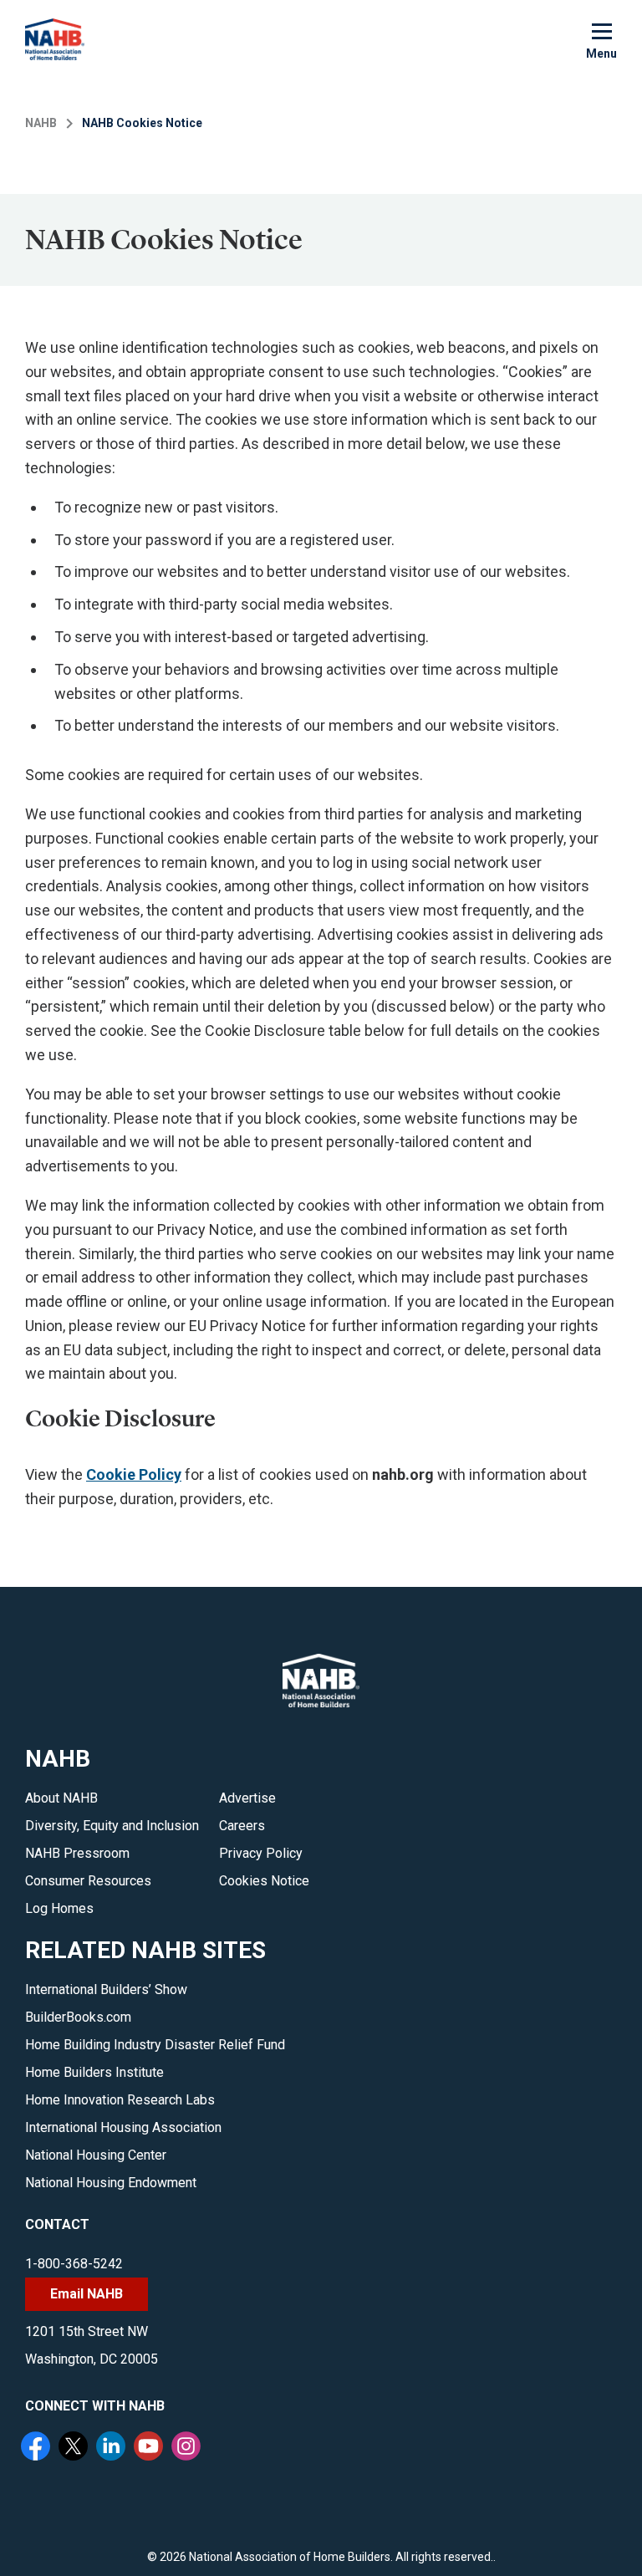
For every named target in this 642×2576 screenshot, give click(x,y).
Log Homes (59, 1908)
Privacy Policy (261, 1853)
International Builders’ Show (106, 1989)
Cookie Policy (134, 1474)
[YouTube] (150, 2448)
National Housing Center (96, 2155)
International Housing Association (123, 2127)
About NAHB (61, 1798)
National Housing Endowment (111, 2183)
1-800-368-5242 (74, 2264)
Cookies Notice (264, 1881)
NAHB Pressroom (77, 1853)
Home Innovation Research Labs (120, 2100)
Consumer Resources (88, 1881)
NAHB (41, 123)
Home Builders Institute (94, 2072)
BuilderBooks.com (78, 2017)
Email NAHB (87, 2294)
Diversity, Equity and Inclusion (112, 1826)
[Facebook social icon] (38, 2448)
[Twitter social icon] (75, 2448)
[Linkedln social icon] (113, 2448)
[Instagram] (188, 2448)
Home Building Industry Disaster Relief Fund (155, 2045)
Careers (242, 1826)
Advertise (247, 1798)
